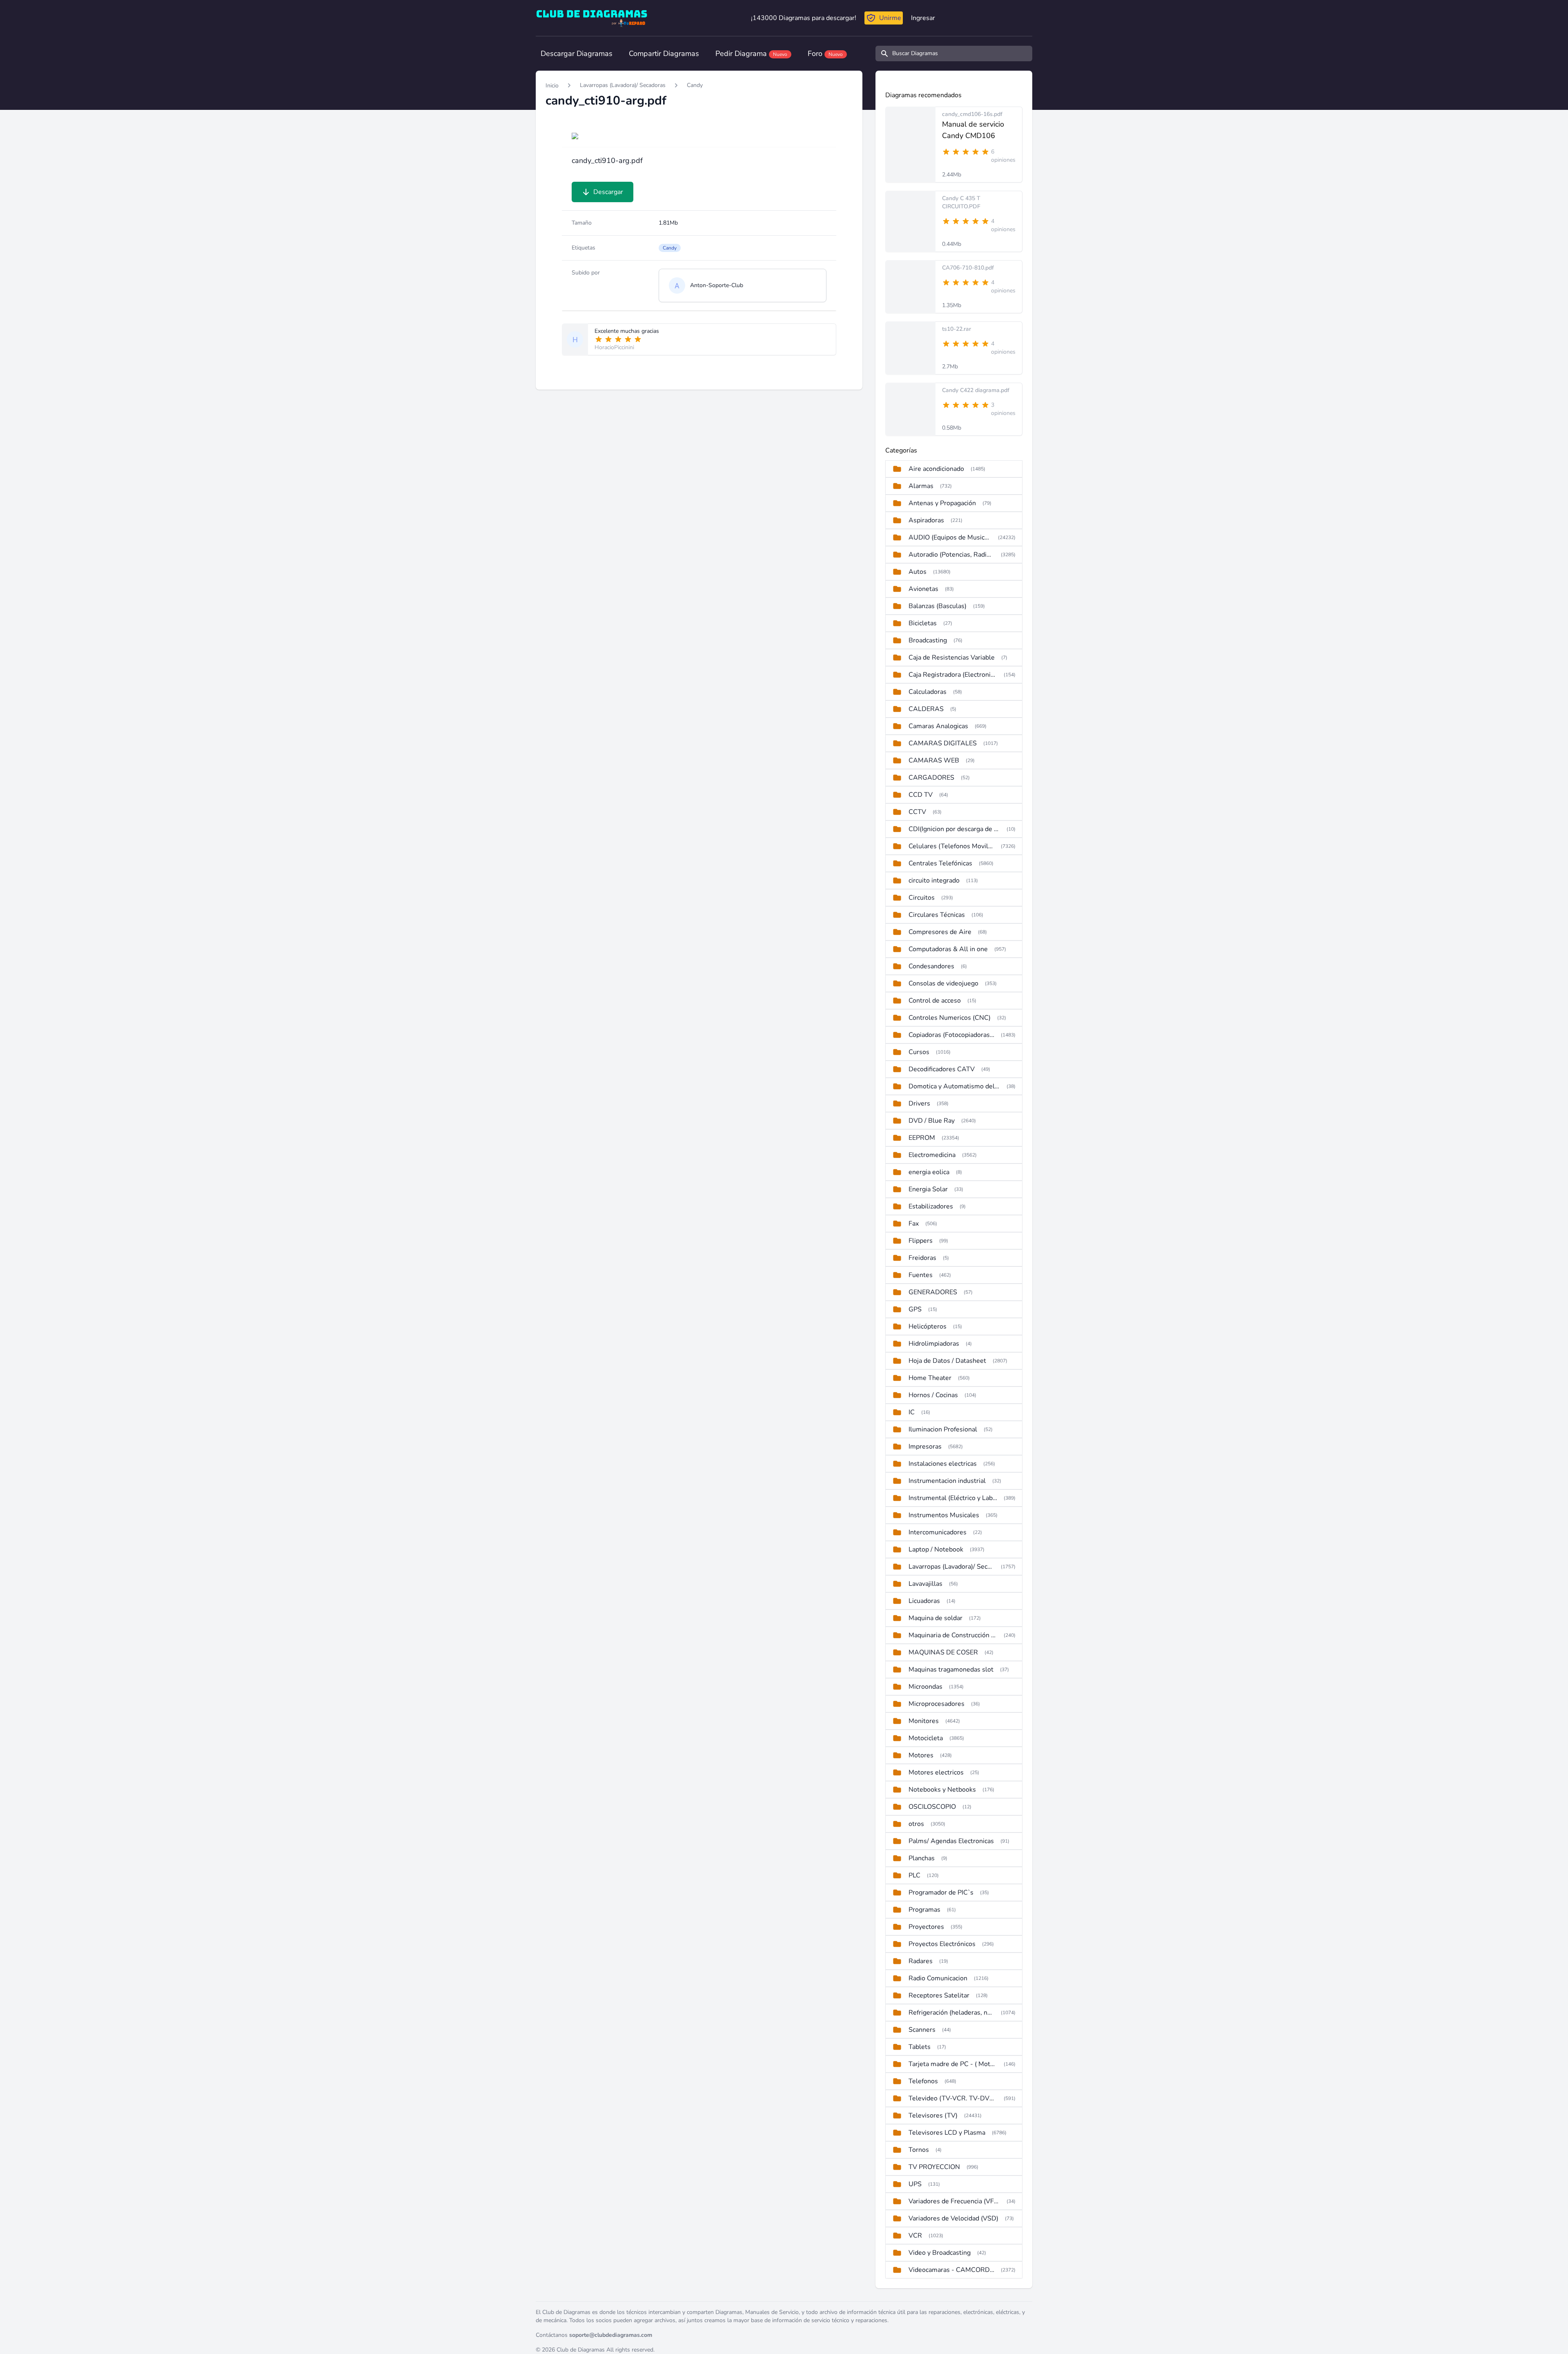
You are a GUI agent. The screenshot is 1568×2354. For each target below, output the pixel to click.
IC (912, 1412)
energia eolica (929, 1172)
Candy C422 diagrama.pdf (976, 390)
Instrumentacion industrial (947, 1481)
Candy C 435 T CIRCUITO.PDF (961, 202)
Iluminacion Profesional (943, 1429)
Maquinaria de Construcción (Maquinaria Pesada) (953, 1635)
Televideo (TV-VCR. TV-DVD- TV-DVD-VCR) (953, 2098)
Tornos (919, 2150)
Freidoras (922, 1258)
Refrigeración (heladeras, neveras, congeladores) (951, 2013)
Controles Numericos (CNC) (950, 1018)
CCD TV (921, 795)
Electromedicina (932, 1155)
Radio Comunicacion (938, 1978)
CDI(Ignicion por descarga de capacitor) (954, 829)
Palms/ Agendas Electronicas (951, 1841)
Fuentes (921, 1275)
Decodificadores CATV (942, 1069)
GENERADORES (933, 1292)
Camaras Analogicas (938, 726)
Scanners (922, 2030)
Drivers (919, 1103)
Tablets (920, 2047)
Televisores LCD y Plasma (947, 2133)
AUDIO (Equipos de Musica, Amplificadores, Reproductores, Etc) (950, 537)
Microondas (925, 1687)
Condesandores (931, 966)
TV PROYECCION (934, 2167)
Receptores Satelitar (939, 1995)
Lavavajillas (925, 1584)
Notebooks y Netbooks (942, 1790)
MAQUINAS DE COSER (943, 1652)
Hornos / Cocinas (933, 1395)
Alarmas (921, 486)
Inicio (552, 86)
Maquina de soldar (935, 1618)
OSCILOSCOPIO (932, 1807)
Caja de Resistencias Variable (952, 658)
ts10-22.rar (957, 329)
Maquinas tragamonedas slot (951, 1670)
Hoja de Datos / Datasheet (947, 1361)
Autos (918, 572)
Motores (921, 1755)
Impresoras (925, 1447)
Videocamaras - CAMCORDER (951, 2270)
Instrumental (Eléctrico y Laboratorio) (953, 1498)
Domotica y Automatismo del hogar (954, 1086)
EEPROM (922, 1138)
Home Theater (930, 1378)
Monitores (924, 1721)
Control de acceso (935, 1001)
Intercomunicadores (938, 1532)
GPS (915, 1309)
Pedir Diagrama (751, 53)
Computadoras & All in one (948, 949)
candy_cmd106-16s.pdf (972, 114)
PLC (914, 1875)
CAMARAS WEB (934, 760)
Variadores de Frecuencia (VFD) (954, 2201)
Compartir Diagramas (664, 53)
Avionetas (923, 589)
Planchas (922, 1858)
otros (916, 1824)
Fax (914, 1224)
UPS (915, 2184)
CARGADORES (931, 778)
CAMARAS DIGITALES (943, 743)
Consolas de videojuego (943, 983)
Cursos (919, 1052)
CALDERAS (926, 709)
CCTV (917, 812)
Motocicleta (926, 1738)
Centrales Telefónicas (940, 863)
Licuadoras (924, 1601)
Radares (921, 1961)
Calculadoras (928, 692)
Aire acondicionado (936, 469)
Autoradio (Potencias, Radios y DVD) (951, 555)
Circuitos (922, 898)
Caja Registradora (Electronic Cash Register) (953, 675)
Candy (695, 85)
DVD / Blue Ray (932, 1121)
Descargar (608, 192)
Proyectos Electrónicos (942, 1944)
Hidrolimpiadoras (934, 1344)
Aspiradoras (926, 520)
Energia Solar (928, 1189)
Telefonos (923, 2081)
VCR (915, 2236)
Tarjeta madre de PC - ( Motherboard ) (953, 2064)
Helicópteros (928, 1326)
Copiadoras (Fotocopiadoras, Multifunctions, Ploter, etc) (951, 1035)
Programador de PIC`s (941, 1893)
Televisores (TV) (933, 2115)
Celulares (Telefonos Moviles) (951, 846)
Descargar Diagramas (577, 53)
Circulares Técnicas (937, 915)
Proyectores (926, 1927)
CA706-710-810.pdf (968, 268)
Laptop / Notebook (936, 1549)
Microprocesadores (937, 1704)
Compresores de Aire (940, 932)
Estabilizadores (931, 1206)
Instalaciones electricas (943, 1464)
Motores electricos (936, 1772)
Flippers (921, 1241)
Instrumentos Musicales (944, 1515)
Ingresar (923, 18)
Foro (825, 53)
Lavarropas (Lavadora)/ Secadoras (623, 85)
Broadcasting (928, 640)
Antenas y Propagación (942, 503)
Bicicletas (923, 623)
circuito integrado (934, 881)
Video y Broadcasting (940, 2253)
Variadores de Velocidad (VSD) (953, 2218)
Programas (924, 1910)
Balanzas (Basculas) (938, 606)
